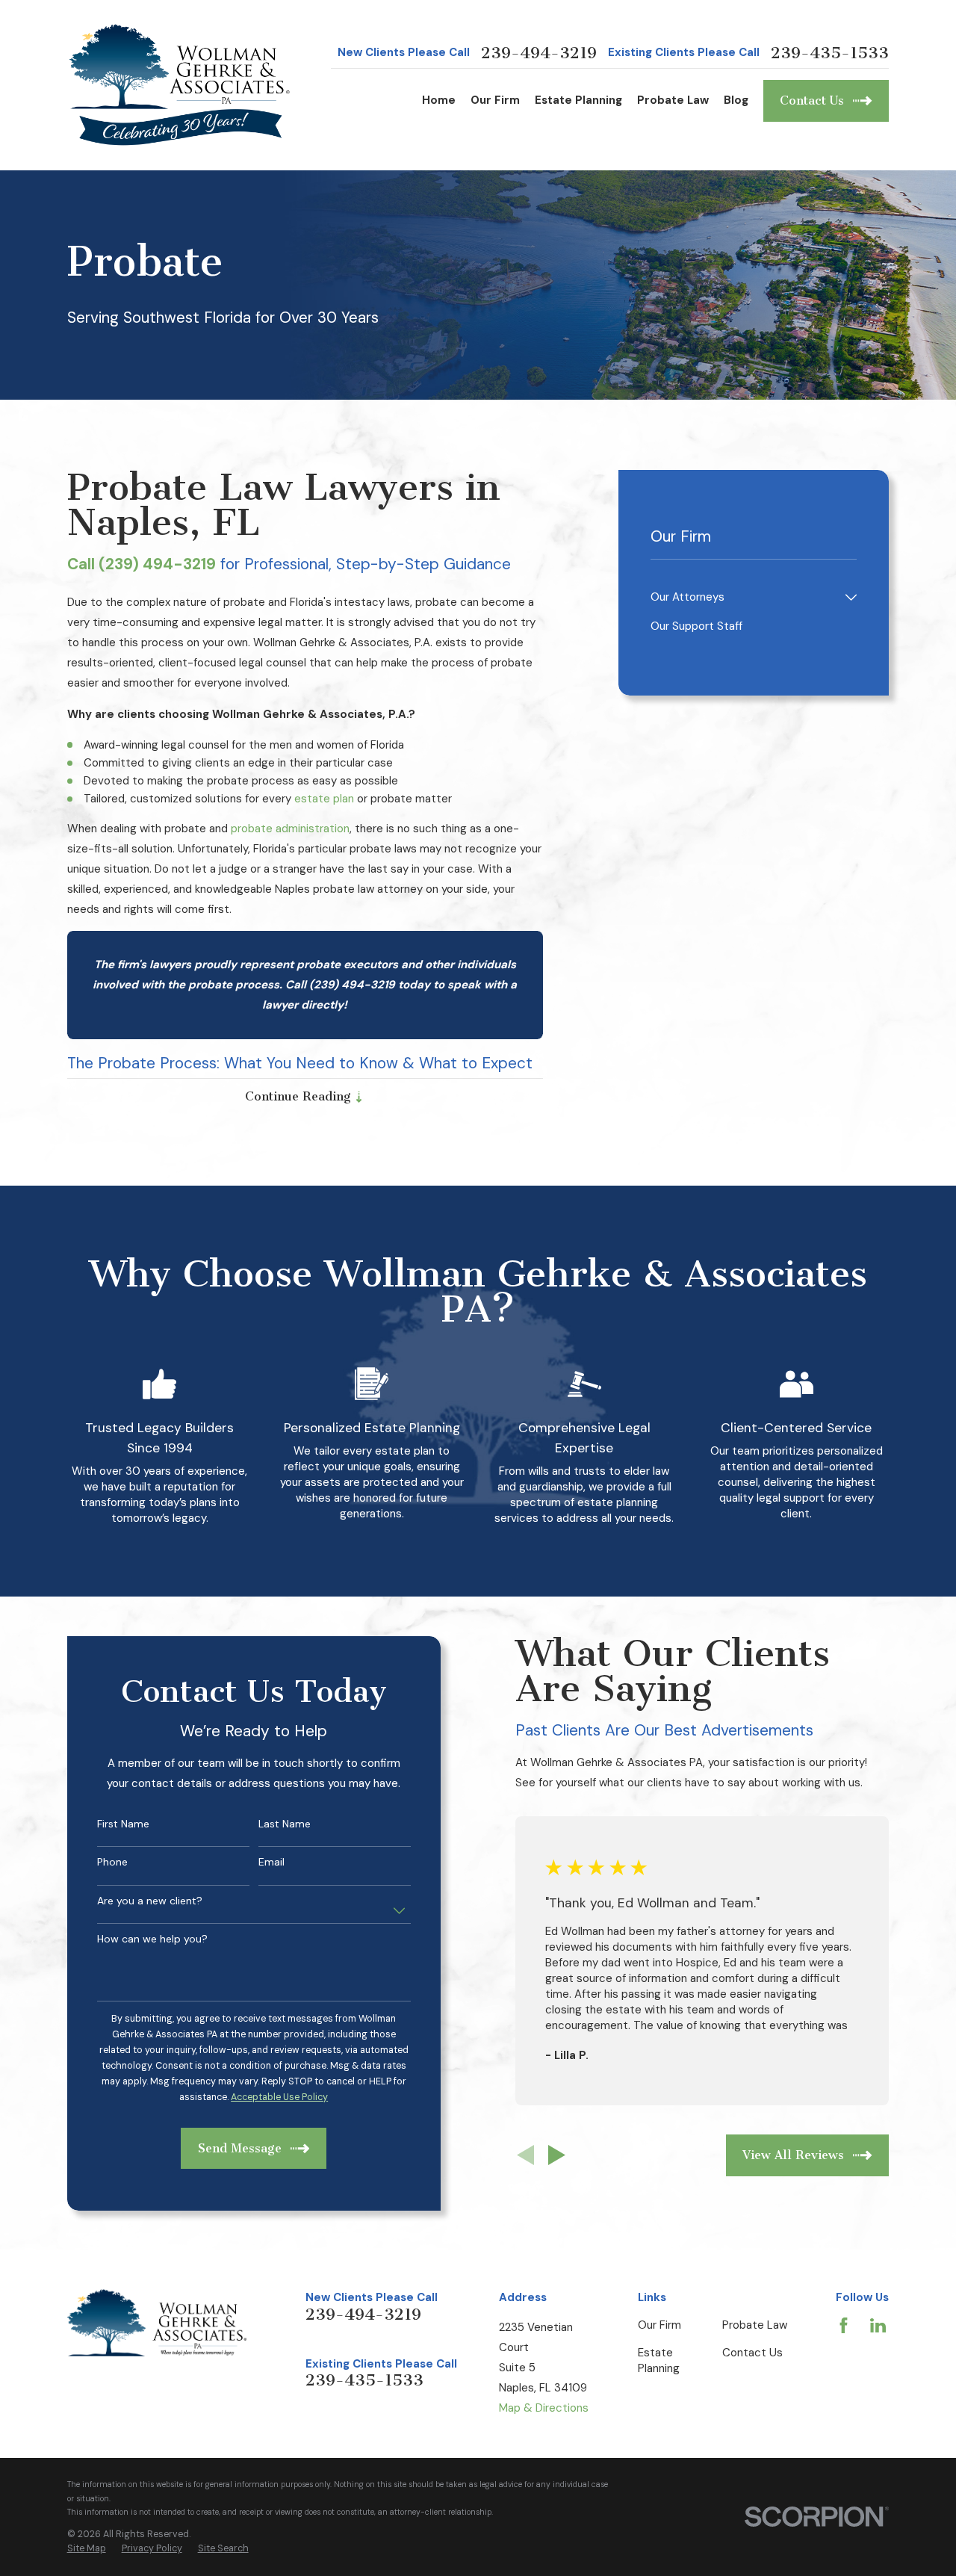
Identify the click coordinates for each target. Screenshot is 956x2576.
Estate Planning (659, 2360)
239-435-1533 (830, 53)
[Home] (181, 85)
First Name (123, 1824)
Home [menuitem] (439, 100)
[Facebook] (844, 2325)
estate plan (324, 799)
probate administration (290, 829)
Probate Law (755, 2325)
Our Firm (659, 2325)
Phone (112, 1862)
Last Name (285, 1824)
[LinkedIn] (878, 2325)
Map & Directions (544, 2408)
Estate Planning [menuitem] (578, 100)
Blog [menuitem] (736, 100)
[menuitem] (745, 597)
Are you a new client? (150, 1901)
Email (271, 1862)
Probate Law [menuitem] (673, 100)
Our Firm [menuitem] (495, 100)
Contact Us (752, 2353)
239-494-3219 (539, 53)
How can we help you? (152, 1939)
